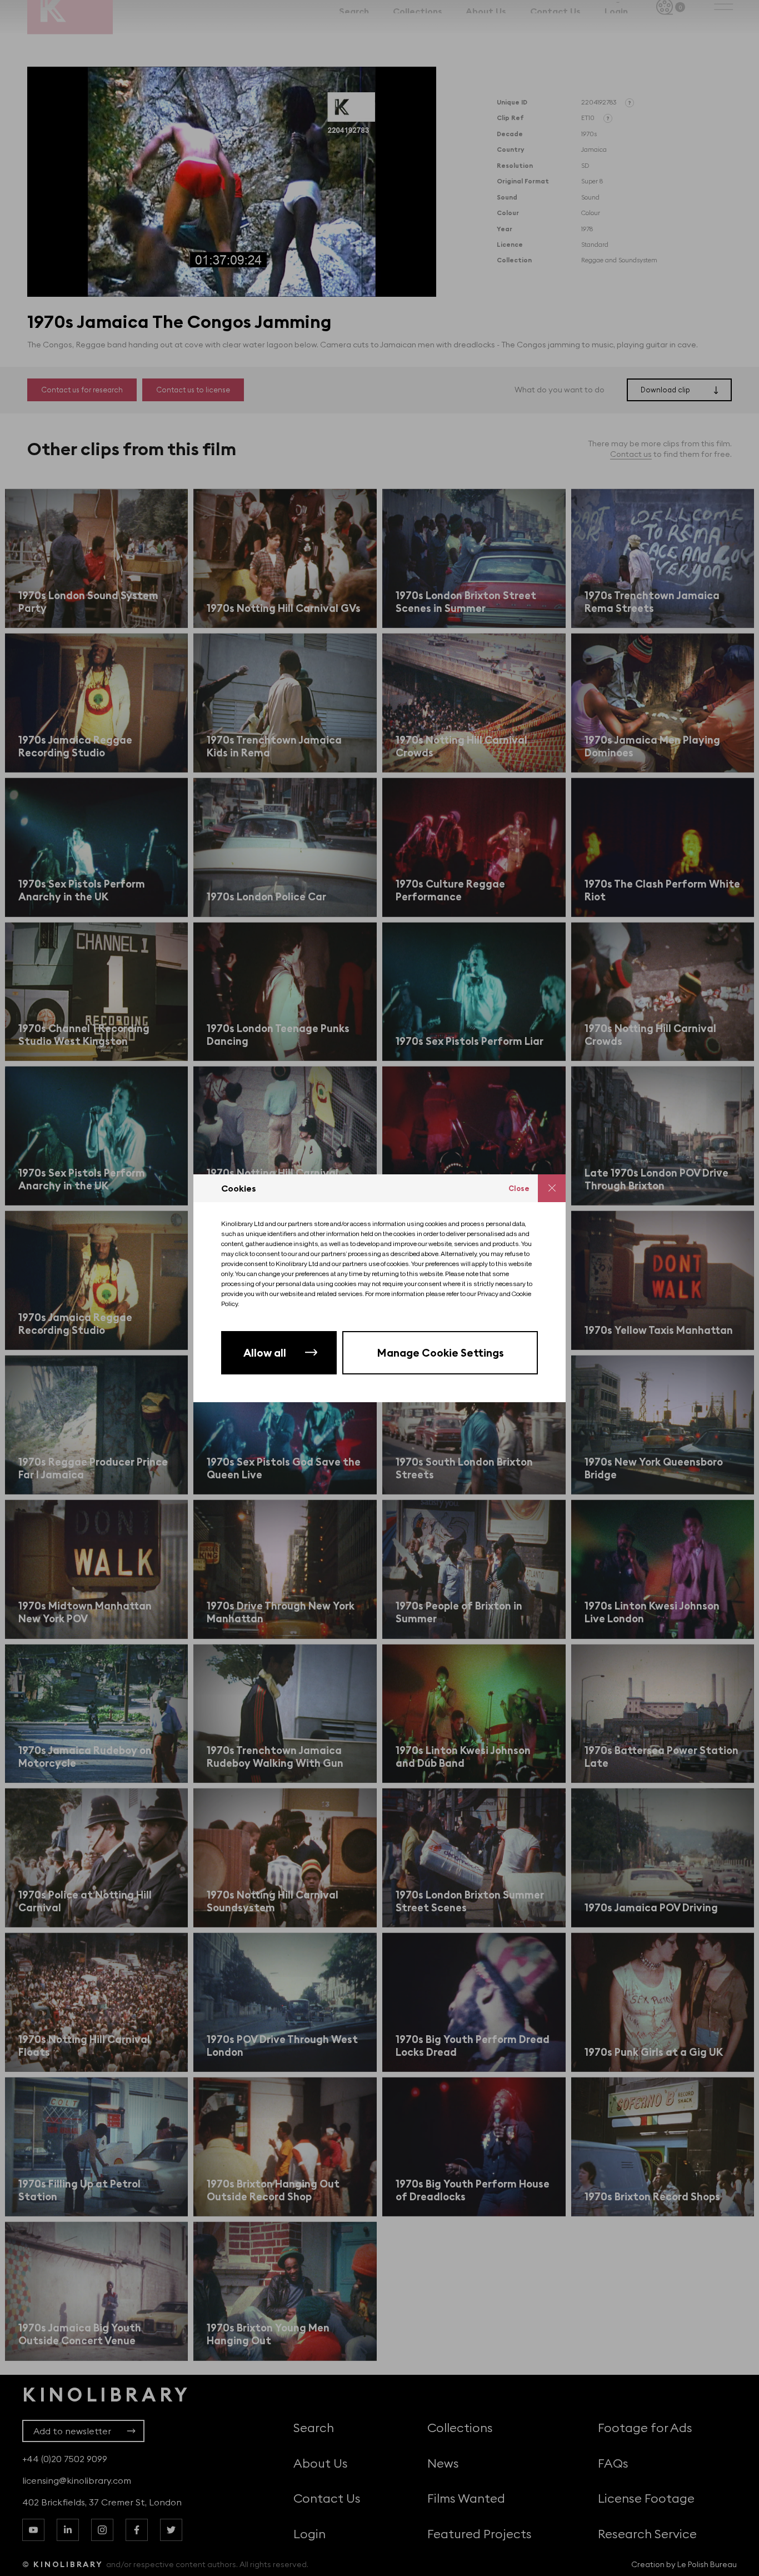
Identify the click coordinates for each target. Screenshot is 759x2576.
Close (519, 1188)
